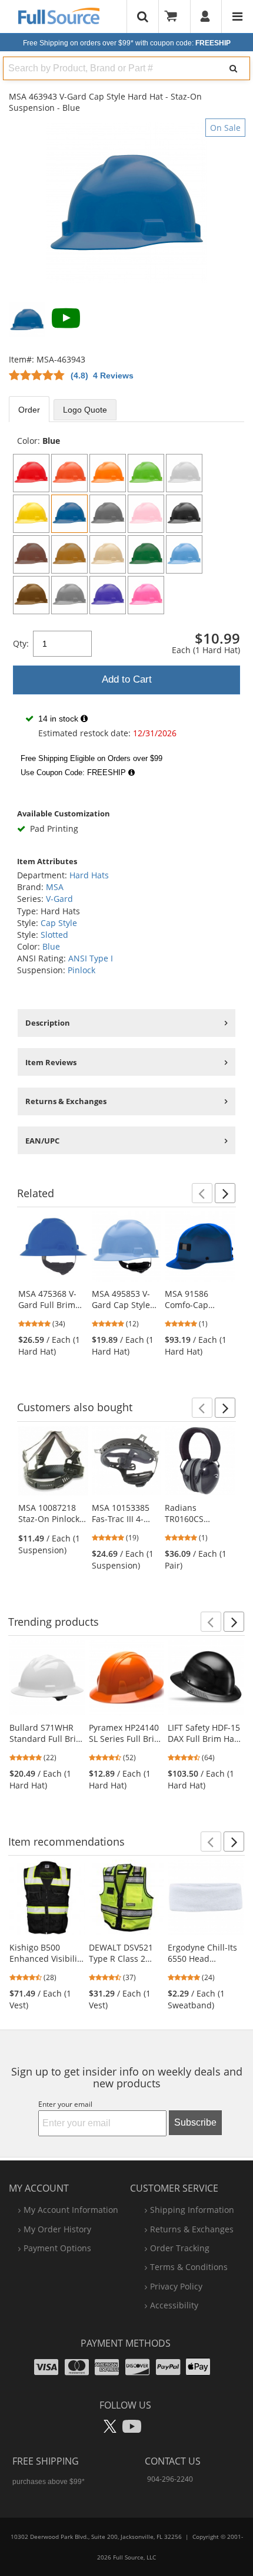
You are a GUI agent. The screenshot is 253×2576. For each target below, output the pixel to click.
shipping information (192, 2210)
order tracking (180, 2248)
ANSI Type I (91, 958)
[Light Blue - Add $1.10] (184, 554)
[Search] (234, 68)
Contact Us (173, 2461)
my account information (71, 2210)
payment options (57, 2248)
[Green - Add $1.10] (146, 554)
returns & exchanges (192, 2229)
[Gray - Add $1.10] (108, 514)
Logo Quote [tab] (85, 410)
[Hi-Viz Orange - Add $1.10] (108, 473)
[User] (206, 17)
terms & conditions (189, 2267)
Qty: (21, 643)
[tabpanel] (126, 609)
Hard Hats (89, 875)
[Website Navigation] (237, 17)
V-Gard (59, 899)
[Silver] (69, 595)
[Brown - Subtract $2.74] (31, 554)
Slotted (54, 935)
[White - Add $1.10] (184, 473)
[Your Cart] (175, 17)
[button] (202, 1193)
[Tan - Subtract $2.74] (31, 595)
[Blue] (69, 514)
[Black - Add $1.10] (184, 514)
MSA (55, 887)
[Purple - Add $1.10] (108, 595)
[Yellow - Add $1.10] (31, 514)
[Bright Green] (146, 473)
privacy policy (176, 2286)
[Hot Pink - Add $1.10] (146, 595)
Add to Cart (127, 679)
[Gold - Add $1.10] (69, 554)
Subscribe (195, 2122)
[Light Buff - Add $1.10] (108, 554)
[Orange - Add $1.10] (69, 473)
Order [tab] (29, 410)
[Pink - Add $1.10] (146, 514)
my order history (57, 2229)
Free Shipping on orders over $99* (127, 43)
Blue (51, 946)
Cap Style (59, 923)
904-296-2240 (170, 2479)
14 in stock (58, 719)
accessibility (174, 2305)
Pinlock (81, 970)
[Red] (31, 473)
